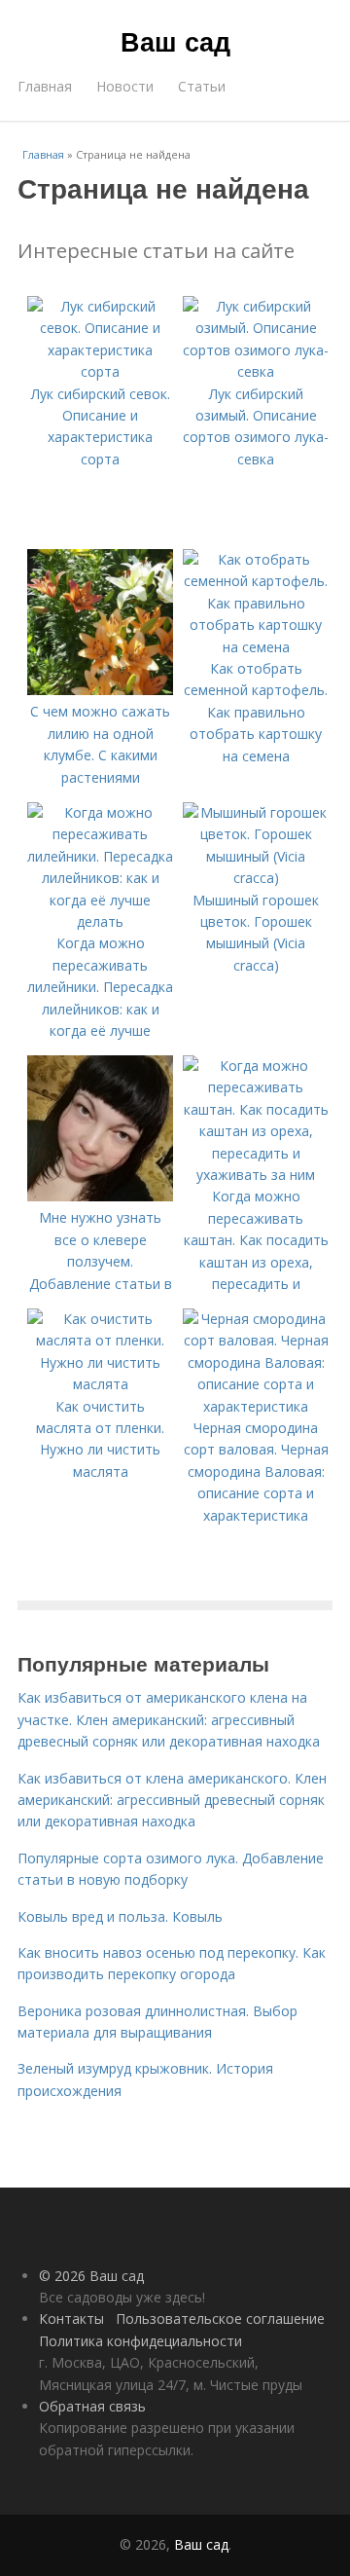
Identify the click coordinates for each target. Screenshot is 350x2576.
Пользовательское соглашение (220, 2318)
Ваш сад (175, 41)
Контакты (71, 2318)
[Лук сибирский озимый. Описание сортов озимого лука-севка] (256, 371)
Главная (45, 86)
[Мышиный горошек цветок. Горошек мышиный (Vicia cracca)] (256, 878)
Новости (125, 86)
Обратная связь (92, 2406)
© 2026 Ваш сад (91, 2276)
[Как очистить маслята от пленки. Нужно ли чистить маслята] (100, 1384)
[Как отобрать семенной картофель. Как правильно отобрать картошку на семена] (256, 647)
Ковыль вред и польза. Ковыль (120, 1916)
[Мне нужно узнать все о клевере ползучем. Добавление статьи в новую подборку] (100, 1196)
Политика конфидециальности (140, 2341)
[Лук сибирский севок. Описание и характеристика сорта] (100, 371)
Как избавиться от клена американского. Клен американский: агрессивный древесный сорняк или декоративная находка (172, 1800)
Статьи (202, 86)
